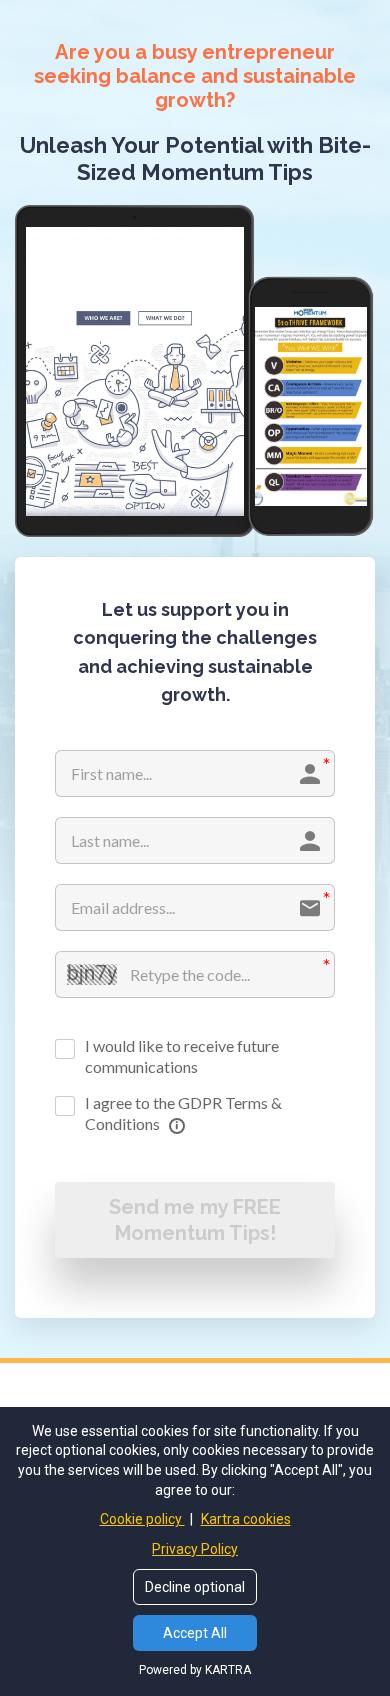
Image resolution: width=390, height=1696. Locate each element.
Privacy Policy (195, 1549)
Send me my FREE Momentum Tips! (195, 1220)
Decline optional (195, 1587)
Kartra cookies (246, 1519)
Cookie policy (142, 1519)
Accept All (195, 1633)
